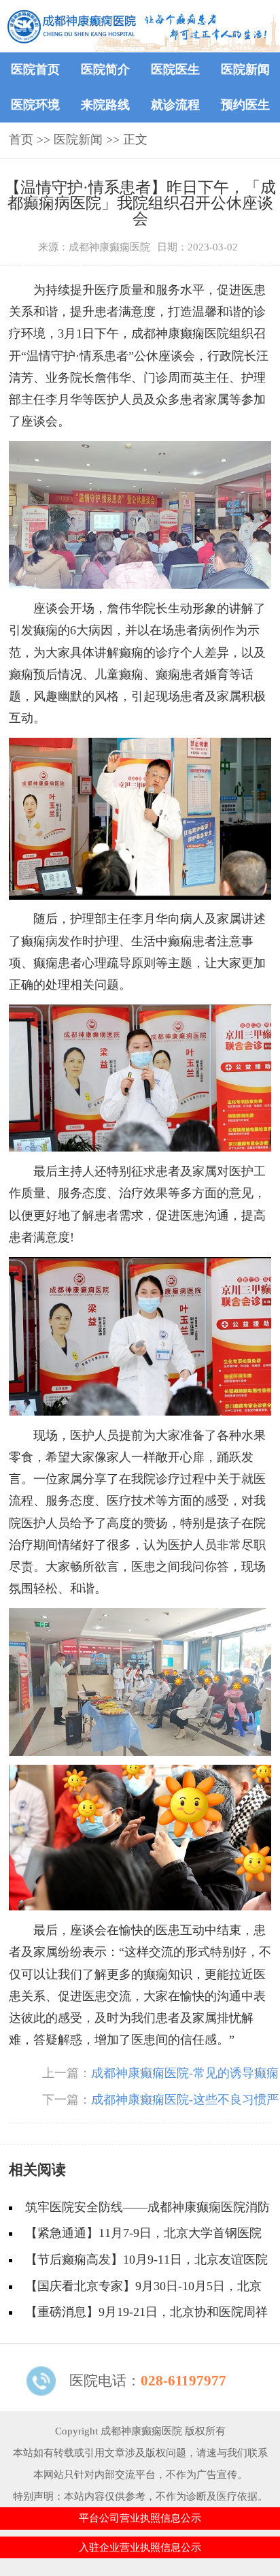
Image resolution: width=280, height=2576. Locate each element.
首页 (21, 140)
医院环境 (35, 105)
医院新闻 (245, 69)
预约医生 (245, 105)
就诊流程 (175, 105)
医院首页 (35, 69)
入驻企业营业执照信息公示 (140, 2547)
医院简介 (105, 69)
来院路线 (105, 105)
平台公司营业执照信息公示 (140, 2518)
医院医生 (175, 69)
